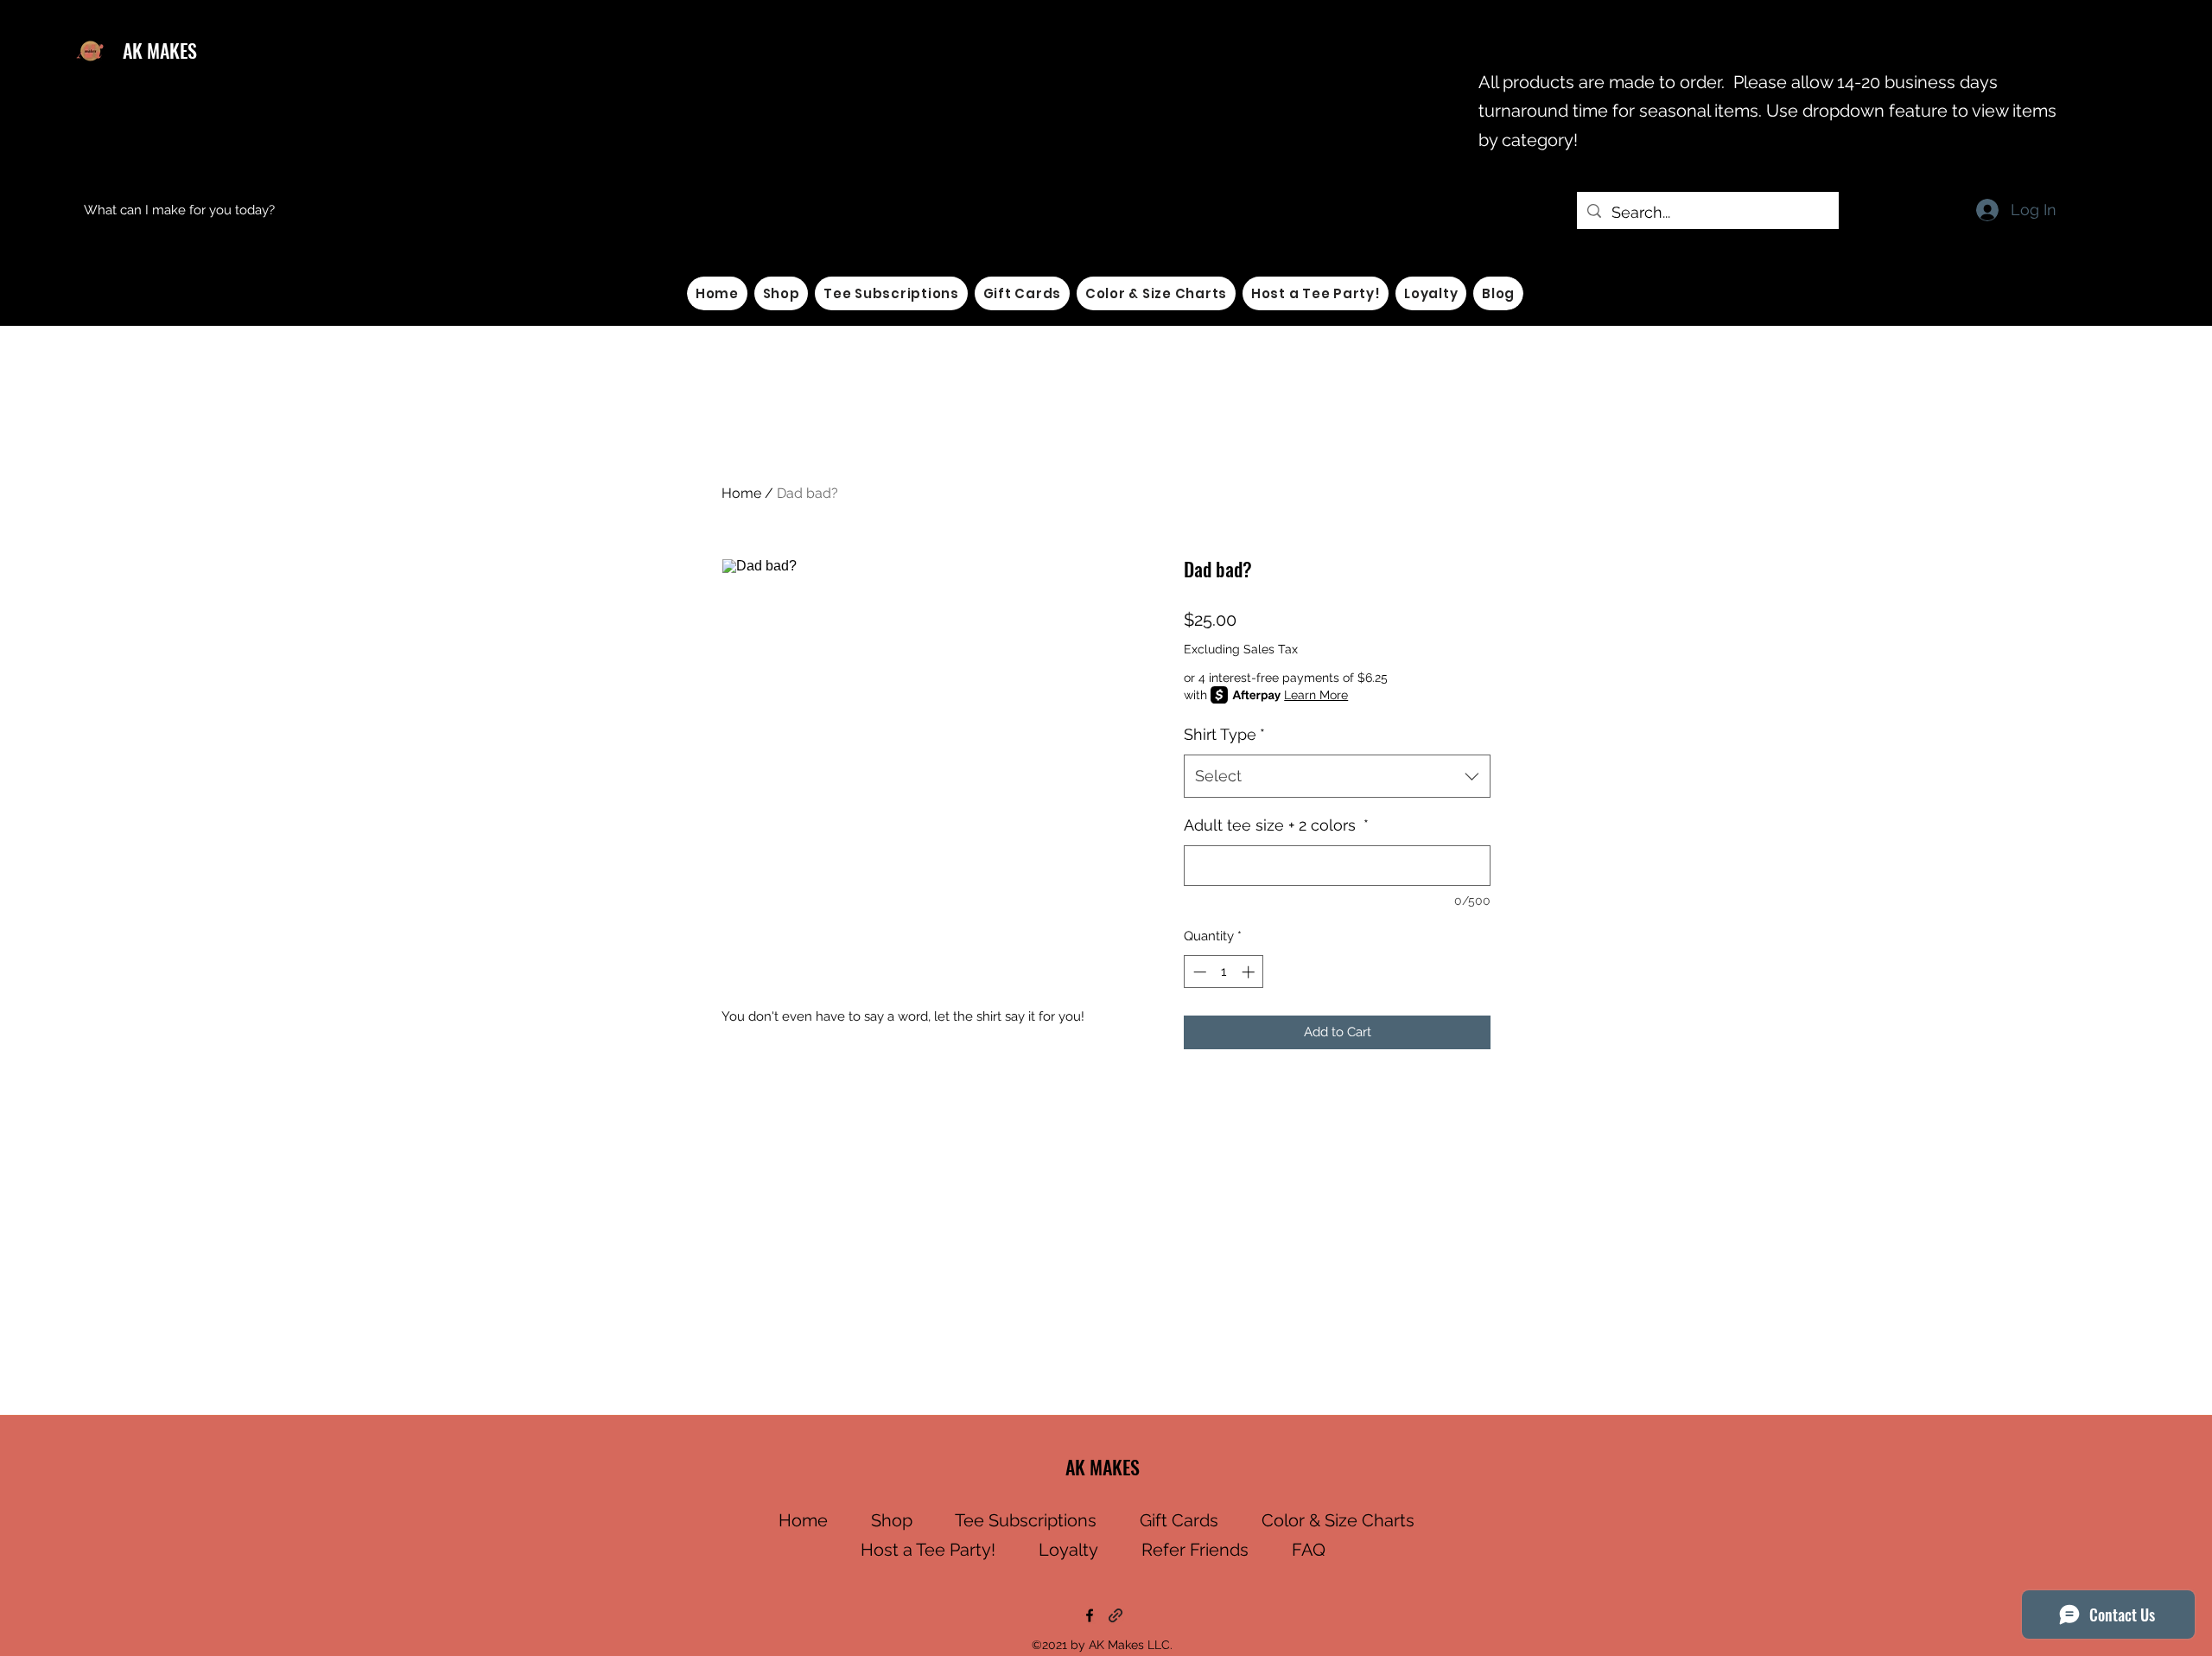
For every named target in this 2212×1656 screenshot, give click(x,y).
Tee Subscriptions (1026, 1520)
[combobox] (1337, 776)
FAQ (1309, 1550)
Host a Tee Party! (928, 1550)
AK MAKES (160, 50)
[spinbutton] (1224, 972)
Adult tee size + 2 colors (1276, 825)
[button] (782, 293)
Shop (892, 1520)
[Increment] (1250, 972)
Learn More (1316, 695)
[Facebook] (1090, 1615)
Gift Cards (1179, 1520)
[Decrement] (1198, 972)
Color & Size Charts (1338, 1520)
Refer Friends (1195, 1550)
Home (741, 493)
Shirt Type (1224, 734)
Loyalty (1068, 1550)
